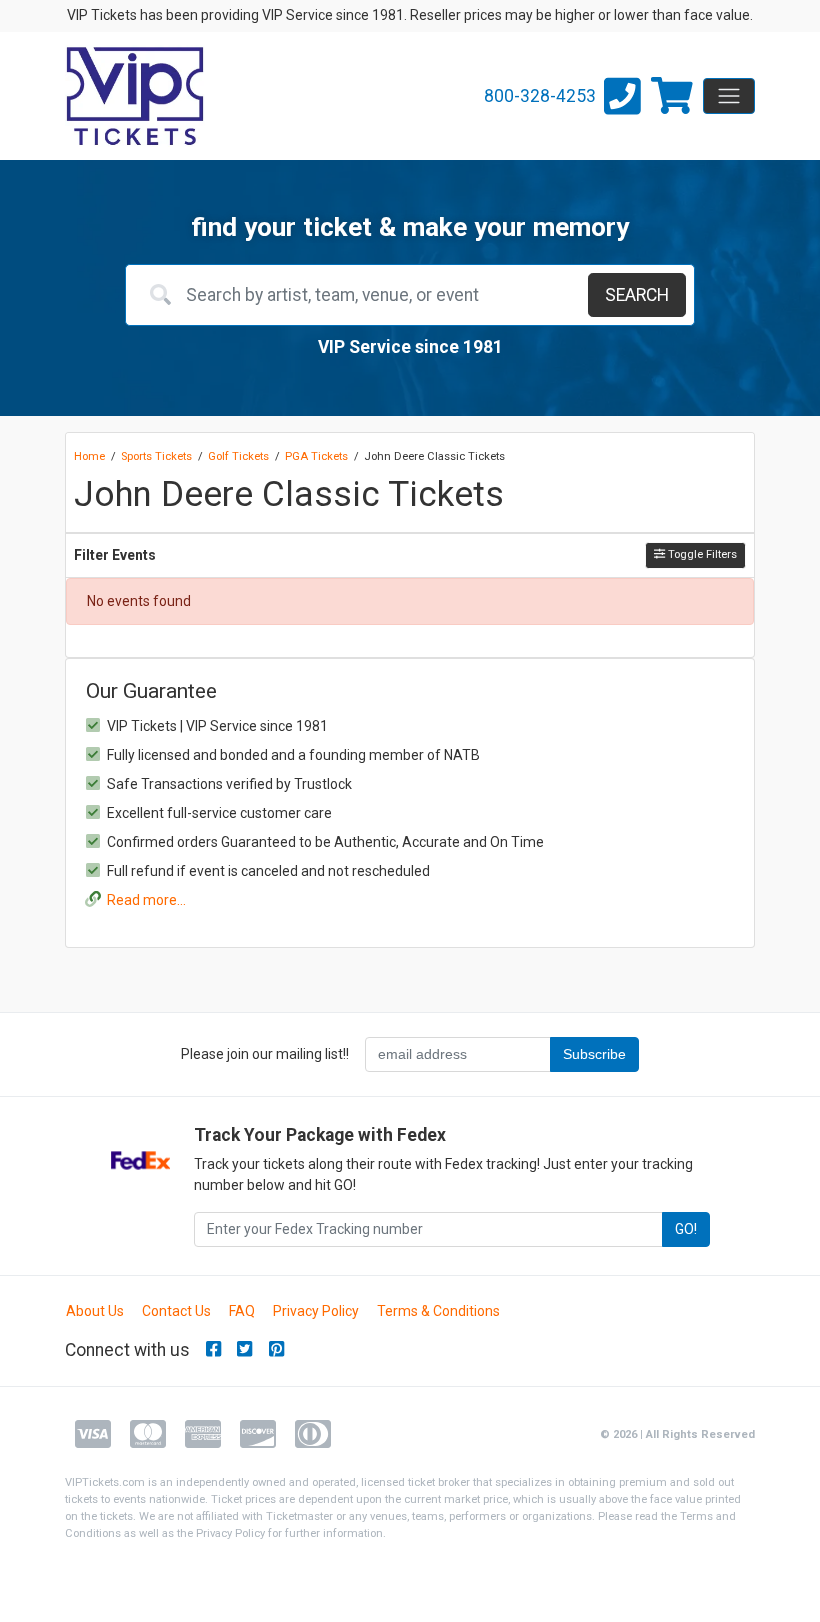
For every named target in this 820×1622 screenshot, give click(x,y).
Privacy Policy (316, 1311)
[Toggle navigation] (729, 96)
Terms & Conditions (438, 1311)
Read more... (146, 900)
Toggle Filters (701, 554)
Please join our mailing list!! (265, 1054)
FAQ (242, 1311)
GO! (686, 1229)
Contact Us (176, 1311)
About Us (95, 1311)
